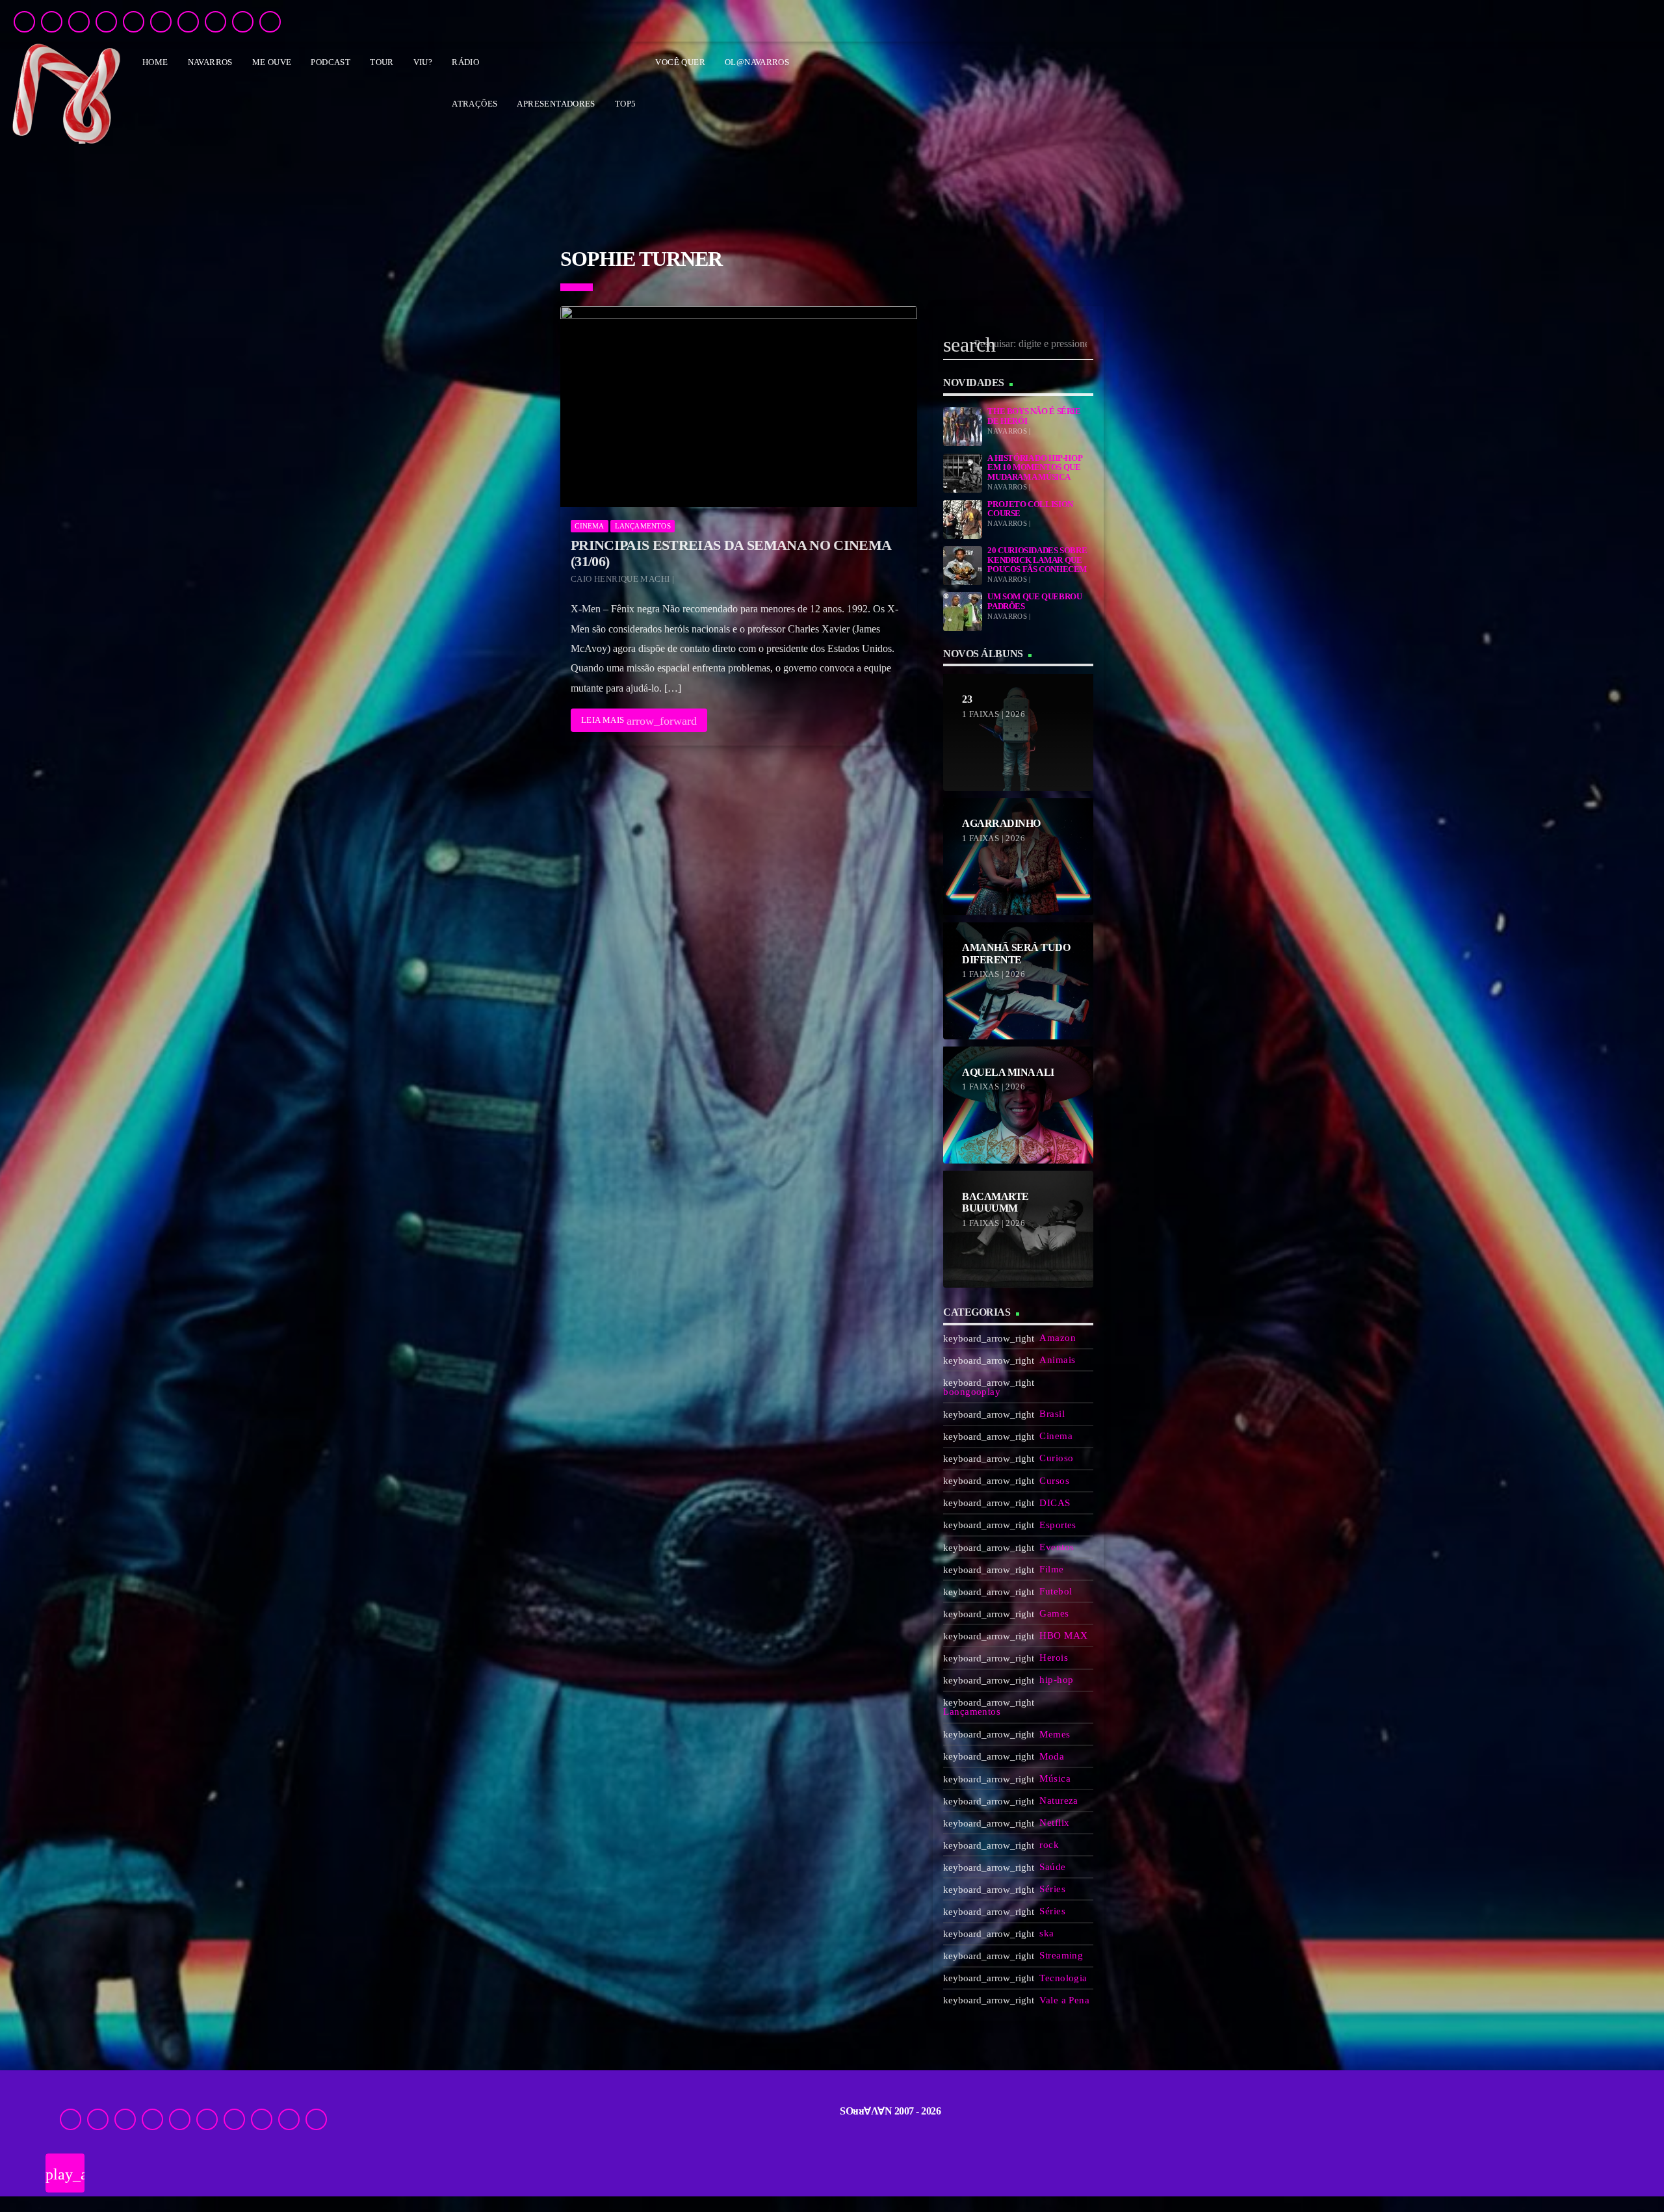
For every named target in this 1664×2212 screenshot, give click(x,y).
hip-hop (1056, 1680)
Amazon (1058, 1338)
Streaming (1061, 1955)
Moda (1052, 1756)
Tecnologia (1063, 1978)
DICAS (1055, 1503)
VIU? (423, 62)
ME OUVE (272, 62)
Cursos (1054, 1481)
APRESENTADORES (556, 104)
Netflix (1054, 1823)
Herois (1054, 1658)
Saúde (1052, 1867)
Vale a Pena (1064, 2000)
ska (1046, 1933)
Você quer (680, 62)
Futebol (1056, 1591)
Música (1055, 1778)
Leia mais (639, 721)
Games (1054, 1613)
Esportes (1058, 1525)
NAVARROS (210, 62)
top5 (626, 104)
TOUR (382, 62)
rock (1049, 1845)
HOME (155, 62)
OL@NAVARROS (757, 62)
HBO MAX (1063, 1635)
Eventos (1057, 1547)
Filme (1051, 1569)
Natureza (1059, 1801)
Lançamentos (643, 526)
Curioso (1056, 1458)
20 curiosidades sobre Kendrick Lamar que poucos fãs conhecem (1037, 560)
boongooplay (972, 1392)
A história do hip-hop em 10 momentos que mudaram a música (1034, 468)
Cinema (589, 526)
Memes (1055, 1734)
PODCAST (331, 62)
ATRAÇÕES (474, 104)
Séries (1052, 1889)
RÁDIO (465, 62)
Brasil (1052, 1414)
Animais (1057, 1360)
